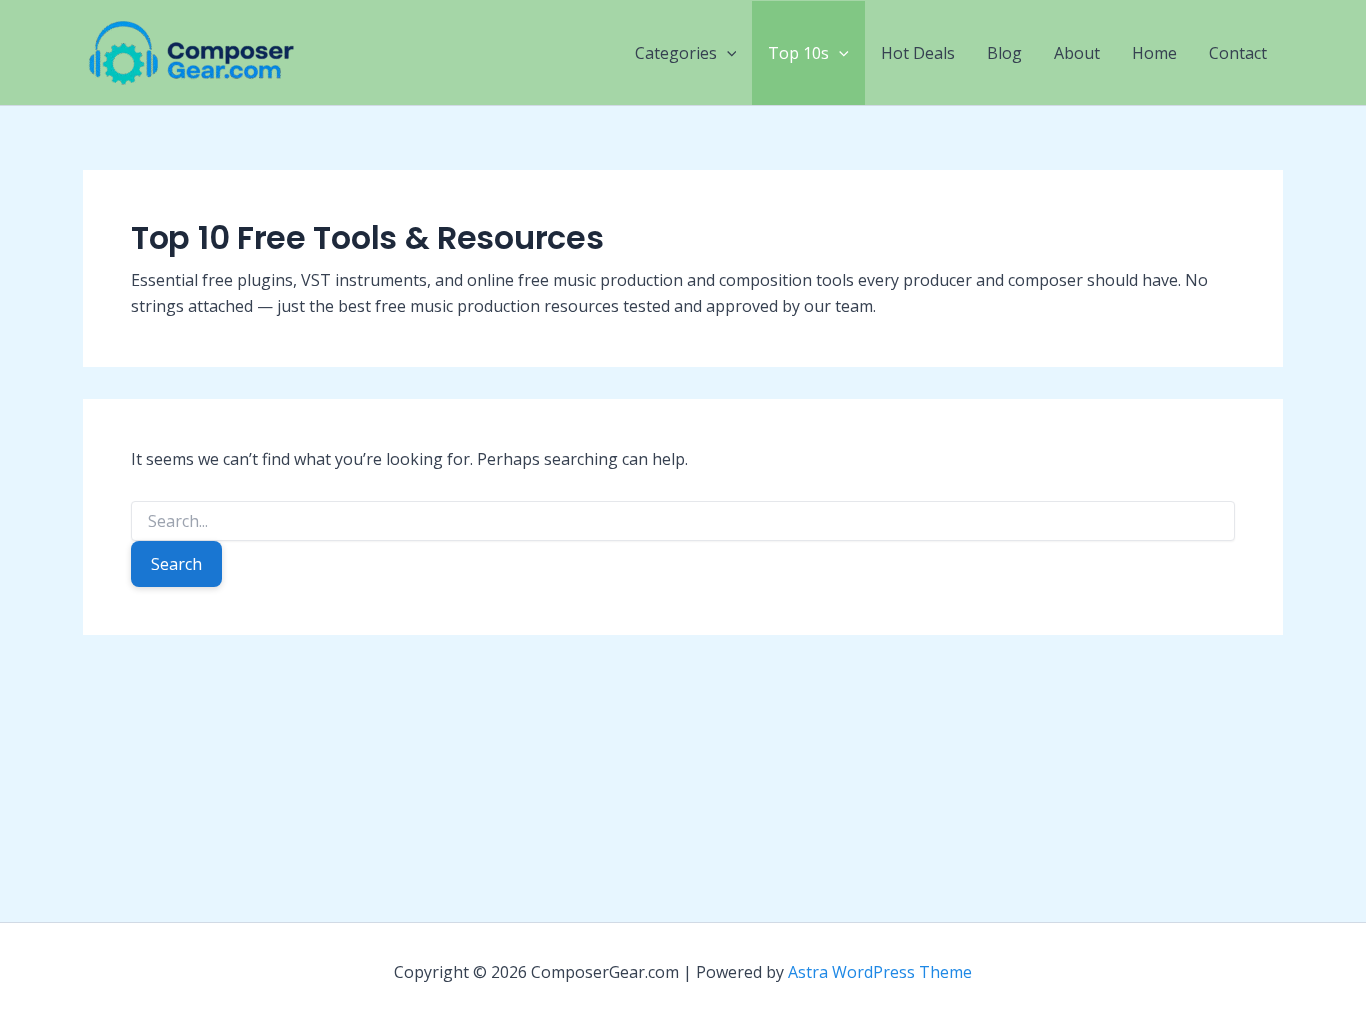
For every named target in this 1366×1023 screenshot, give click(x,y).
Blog (1004, 53)
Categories (676, 53)
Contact (1238, 53)
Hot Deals (918, 53)
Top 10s (798, 53)
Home (1154, 53)
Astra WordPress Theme (880, 972)
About (1077, 53)
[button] (727, 53)
